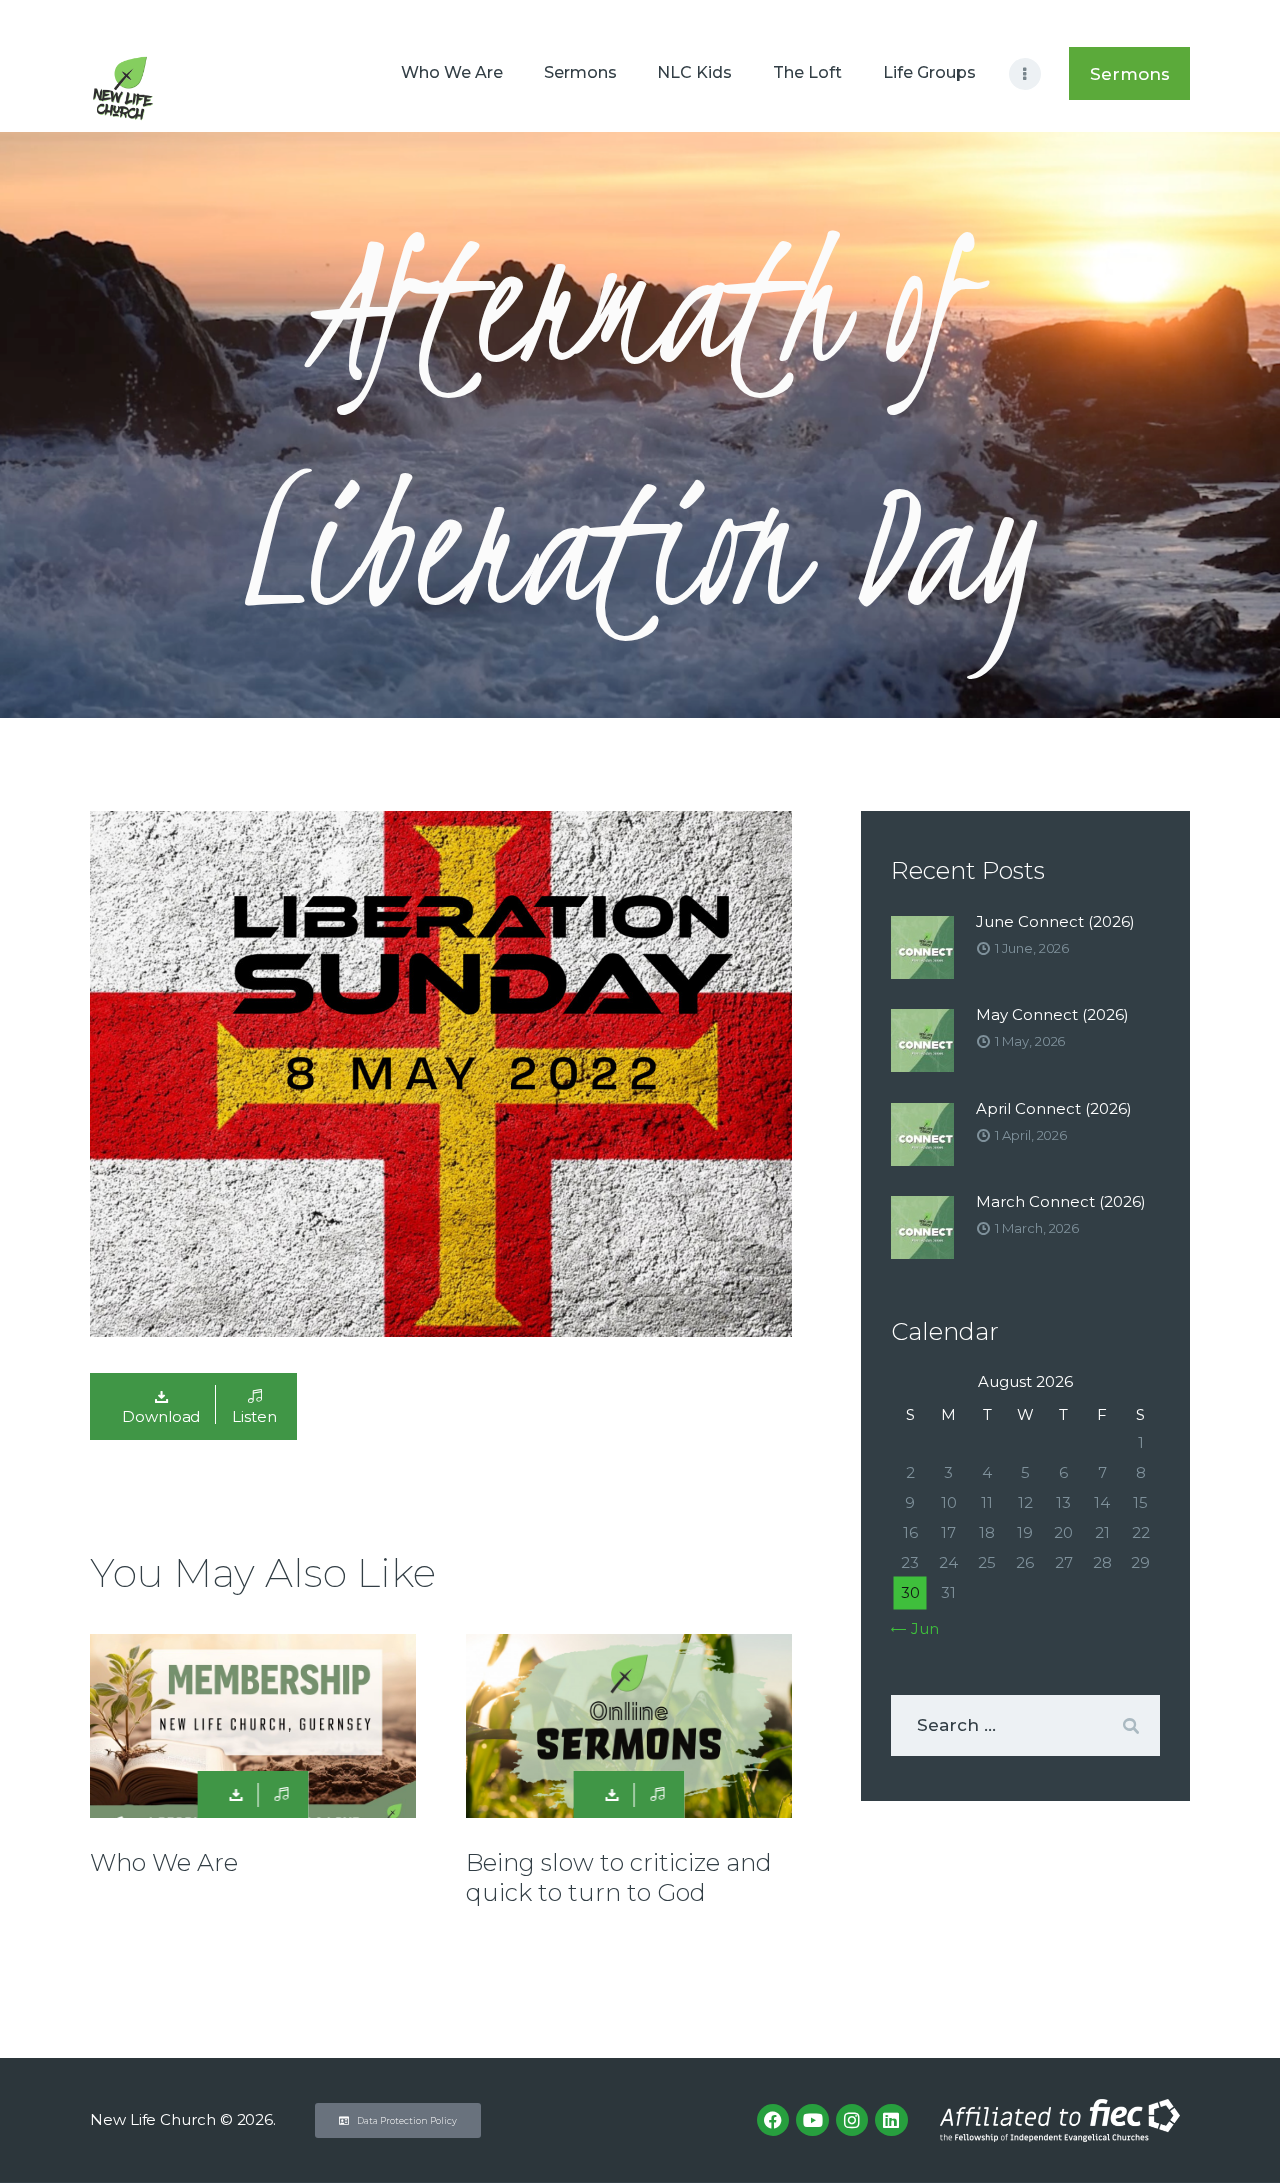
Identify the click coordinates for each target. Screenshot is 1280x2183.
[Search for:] (1025, 1725)
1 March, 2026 (1037, 1228)
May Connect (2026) (1052, 1014)
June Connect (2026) (1055, 921)
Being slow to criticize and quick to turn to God (619, 1877)
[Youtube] (812, 2120)
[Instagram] (852, 2120)
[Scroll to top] (1230, 2135)
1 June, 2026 (1032, 948)
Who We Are (164, 1862)
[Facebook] (773, 2120)
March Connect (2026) (1061, 1201)
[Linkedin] (891, 2120)
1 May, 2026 (1030, 1041)
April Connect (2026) (1054, 1108)
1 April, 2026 (1031, 1135)
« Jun (919, 1628)
